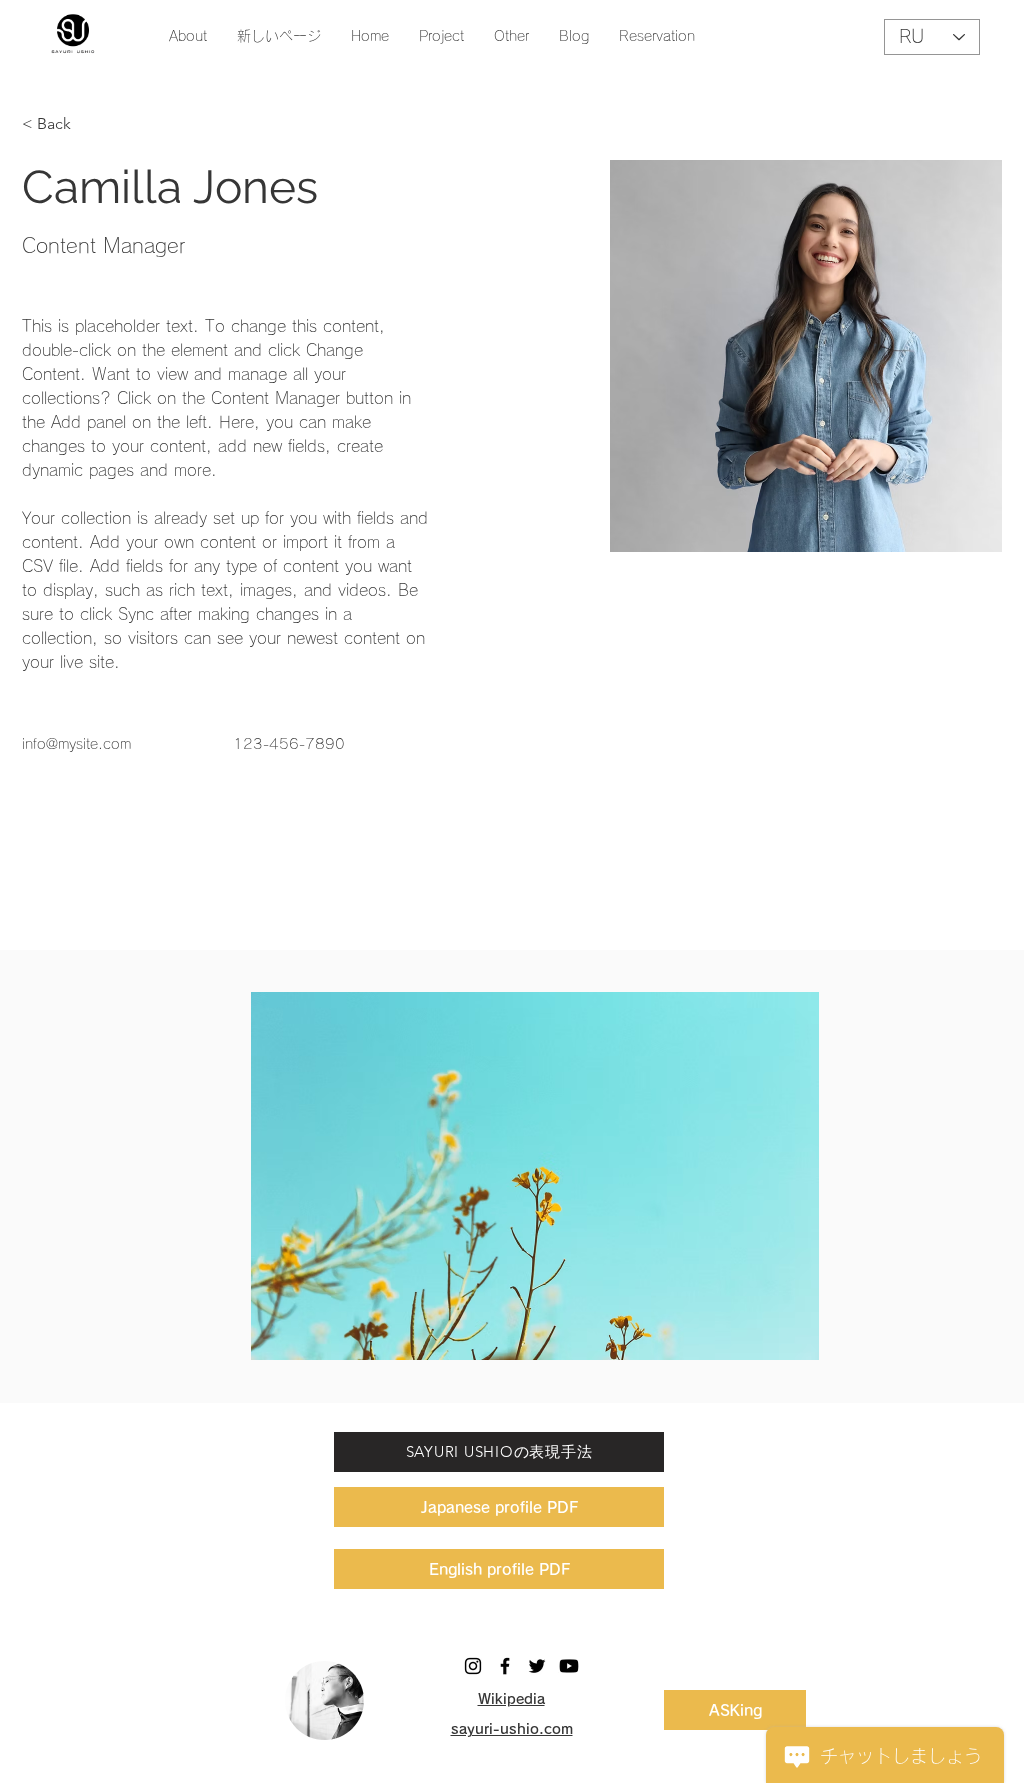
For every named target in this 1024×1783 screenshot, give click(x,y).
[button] (511, 36)
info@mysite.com (76, 744)
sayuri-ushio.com (512, 1729)
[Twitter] (537, 1666)
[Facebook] (505, 1666)
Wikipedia (511, 1699)
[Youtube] (569, 1666)
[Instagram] (473, 1666)
